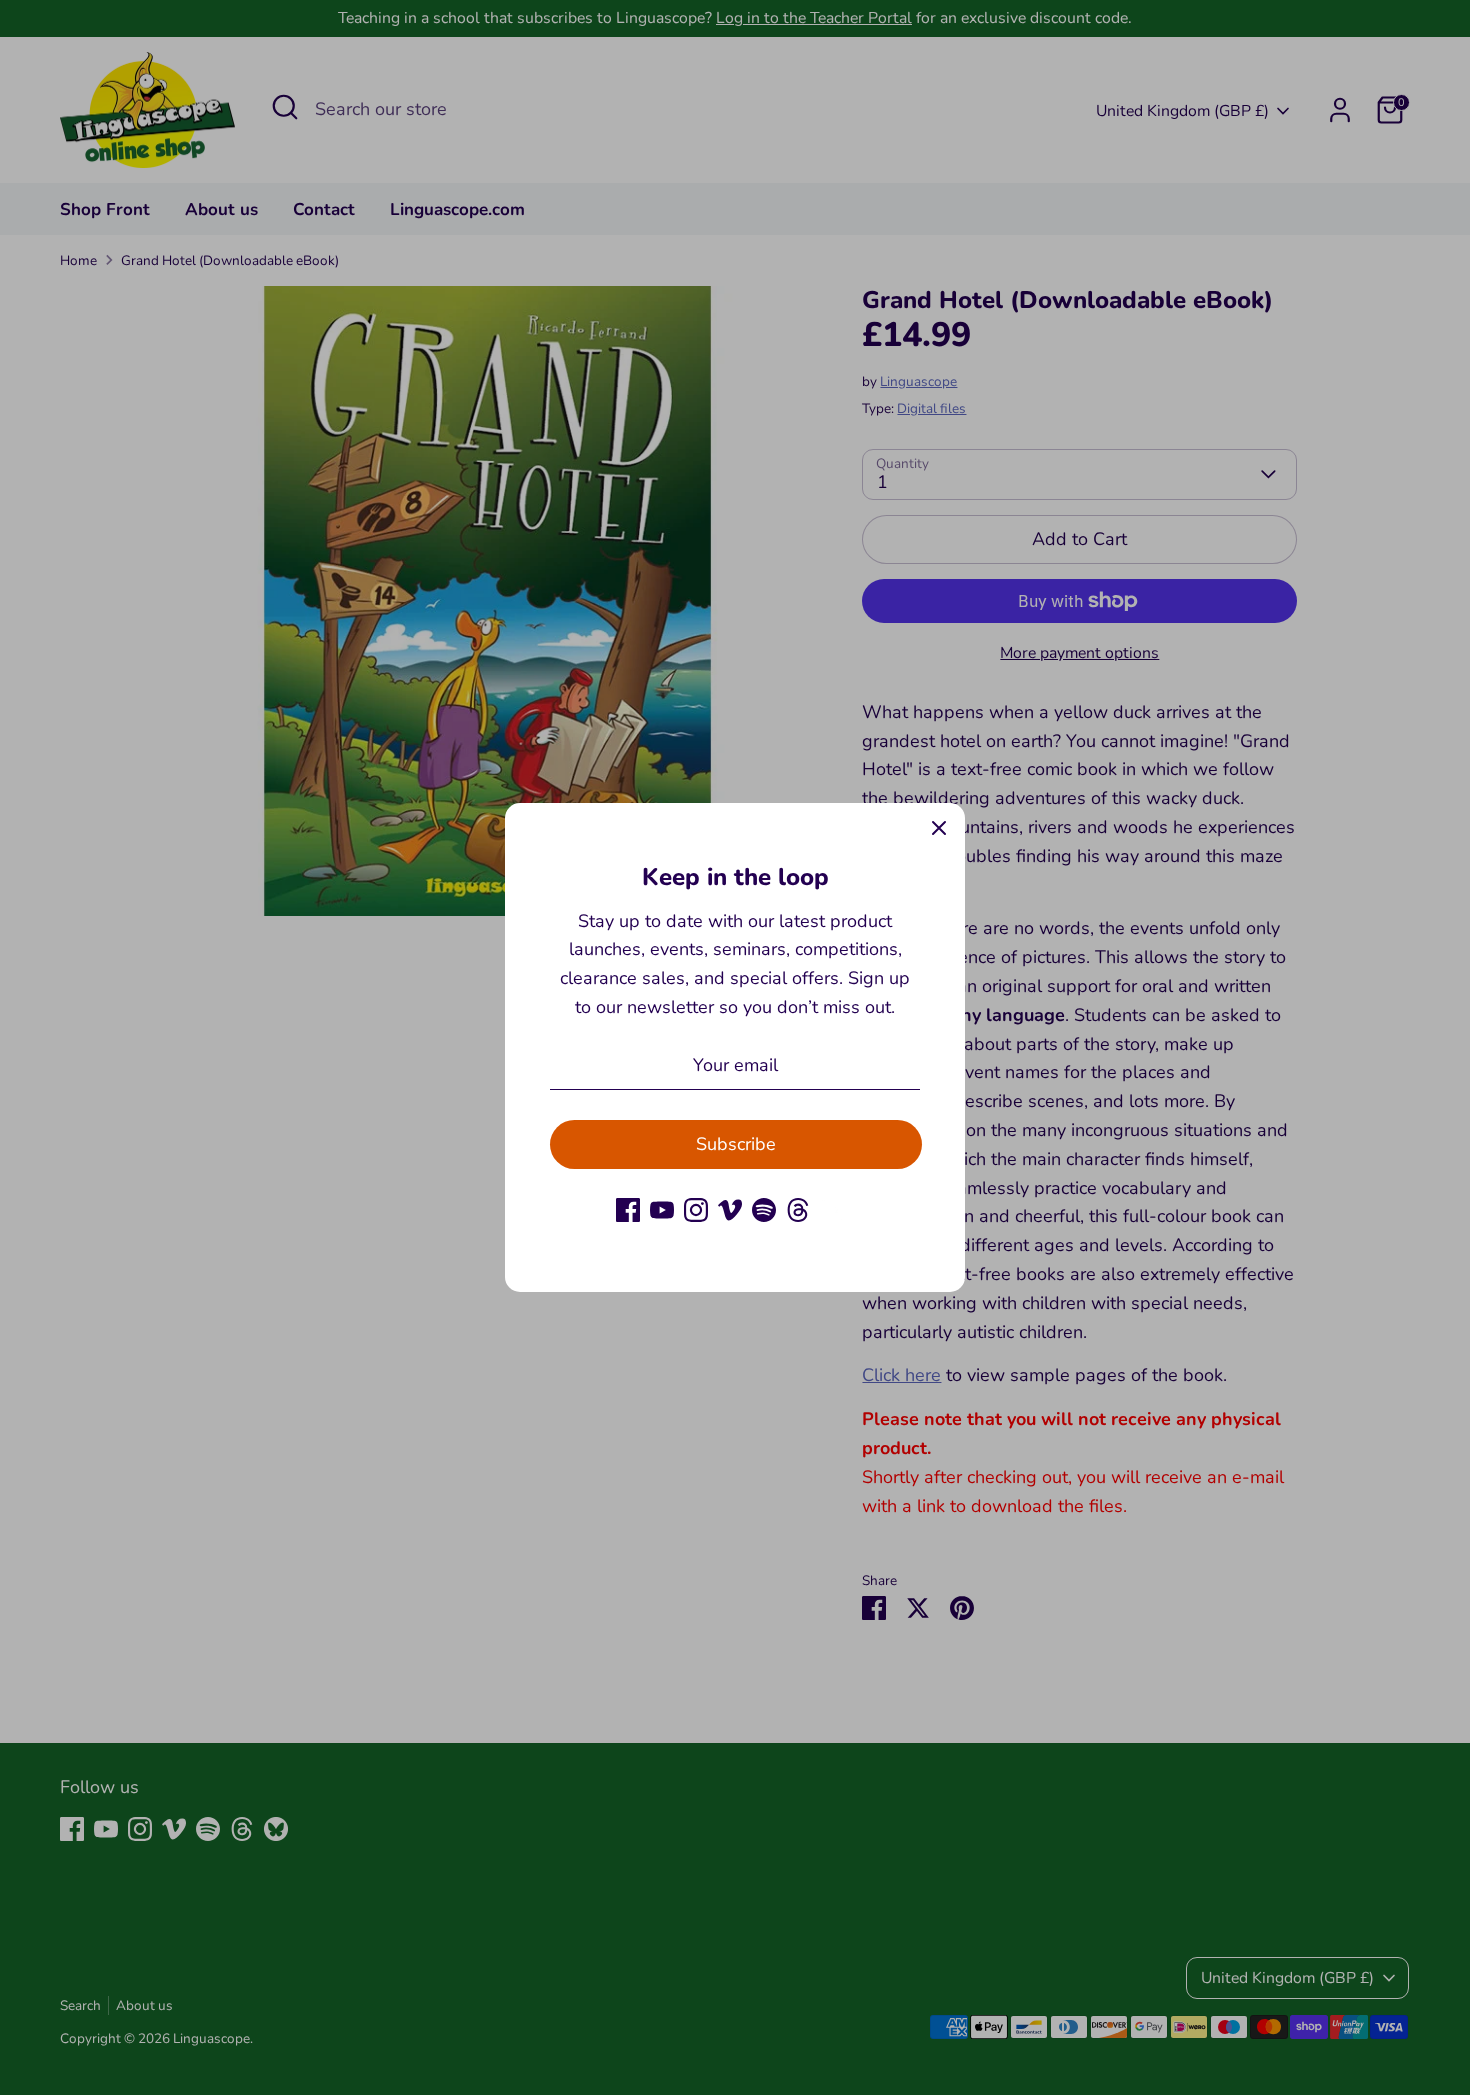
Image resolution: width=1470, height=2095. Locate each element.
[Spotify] (764, 1210)
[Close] (939, 829)
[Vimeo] (730, 1210)
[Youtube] (662, 1210)
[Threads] (798, 1210)
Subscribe (736, 1144)
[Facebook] (628, 1210)
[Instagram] (696, 1210)
